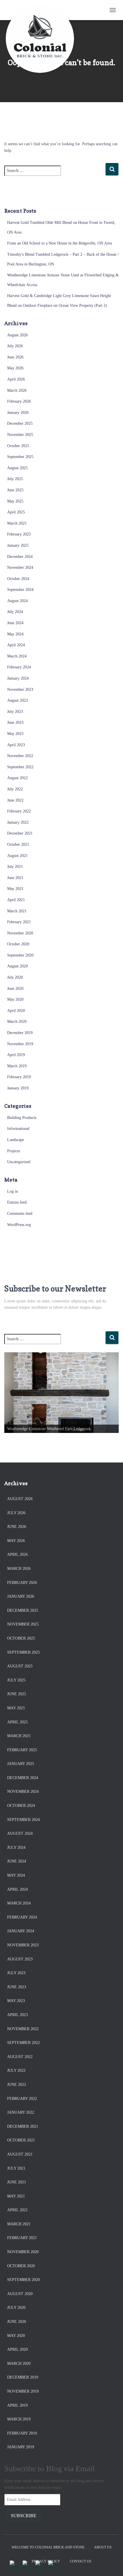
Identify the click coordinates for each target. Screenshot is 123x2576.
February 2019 (19, 1077)
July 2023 (15, 712)
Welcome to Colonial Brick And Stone (48, 2547)
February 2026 (19, 401)
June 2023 (15, 722)
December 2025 (20, 423)
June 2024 (15, 623)
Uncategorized (19, 1162)
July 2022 (15, 789)
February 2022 (19, 811)
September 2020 (20, 955)
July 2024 (15, 612)
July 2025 (15, 479)
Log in (13, 1191)
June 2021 (15, 878)
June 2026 (15, 357)
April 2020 (16, 1011)
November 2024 (20, 568)
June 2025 (15, 490)
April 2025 (16, 512)
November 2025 (20, 435)
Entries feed (17, 1202)
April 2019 (16, 1055)
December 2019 (20, 1033)
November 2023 (20, 689)
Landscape (16, 1140)
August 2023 (17, 700)
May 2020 (15, 999)
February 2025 (19, 534)
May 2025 (15, 501)
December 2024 (20, 557)
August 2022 (17, 778)
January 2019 (18, 1088)
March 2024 (17, 656)
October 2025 (18, 446)
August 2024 (17, 601)
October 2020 (18, 944)
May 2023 (15, 734)
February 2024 (19, 667)
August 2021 (17, 856)
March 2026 (17, 390)
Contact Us (81, 2561)
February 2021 (19, 922)
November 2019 (20, 1044)
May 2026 (15, 368)
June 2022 (15, 800)
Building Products (22, 1118)
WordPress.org (19, 1225)
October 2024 (18, 579)
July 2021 (15, 867)
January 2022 (18, 822)
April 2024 (16, 645)
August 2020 (17, 966)
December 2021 (20, 833)
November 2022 (20, 756)
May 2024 (15, 634)
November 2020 (20, 933)
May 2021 (15, 889)
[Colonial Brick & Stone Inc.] (42, 10)
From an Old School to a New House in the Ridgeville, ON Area (59, 243)
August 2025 (17, 468)
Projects (14, 1151)
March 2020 (17, 1022)
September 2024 (20, 590)
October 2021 (18, 844)
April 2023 (16, 745)
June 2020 (15, 989)
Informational (18, 1129)
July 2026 (15, 346)
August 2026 (17, 335)
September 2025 (20, 457)
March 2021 (17, 911)
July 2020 (15, 977)
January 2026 (18, 413)
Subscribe (24, 2516)
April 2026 (16, 379)
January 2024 (18, 678)
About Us (103, 2547)
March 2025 (17, 523)
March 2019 (17, 1066)
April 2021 (16, 900)
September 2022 (20, 767)
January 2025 (18, 545)
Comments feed (20, 1214)
